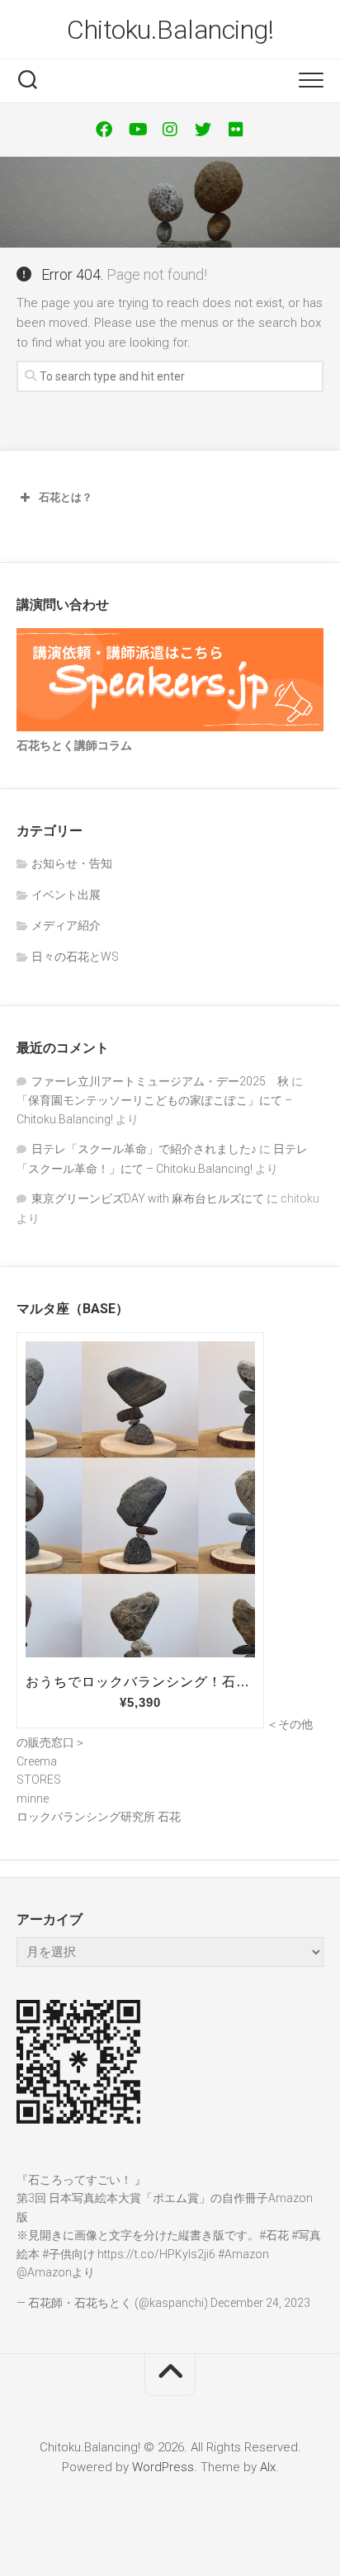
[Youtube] (137, 130)
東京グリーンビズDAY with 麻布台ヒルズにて (148, 1198)
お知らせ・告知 (72, 863)
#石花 (274, 2235)
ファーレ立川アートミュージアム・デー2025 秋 (160, 1081)
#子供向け (68, 2254)
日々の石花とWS (75, 957)
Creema (37, 1761)
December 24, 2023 (260, 2303)
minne (33, 1798)
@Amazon (44, 2272)
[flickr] (236, 130)
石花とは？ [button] (66, 497)
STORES (39, 1780)
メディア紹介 (66, 925)
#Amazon (243, 2254)
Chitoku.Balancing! (170, 30)
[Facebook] (104, 130)
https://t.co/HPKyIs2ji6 (156, 2254)
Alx (268, 2467)
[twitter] (203, 130)
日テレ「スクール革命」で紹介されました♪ (144, 1149)
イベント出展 (66, 895)
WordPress (163, 2467)
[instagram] (170, 130)
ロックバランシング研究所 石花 (99, 1817)
